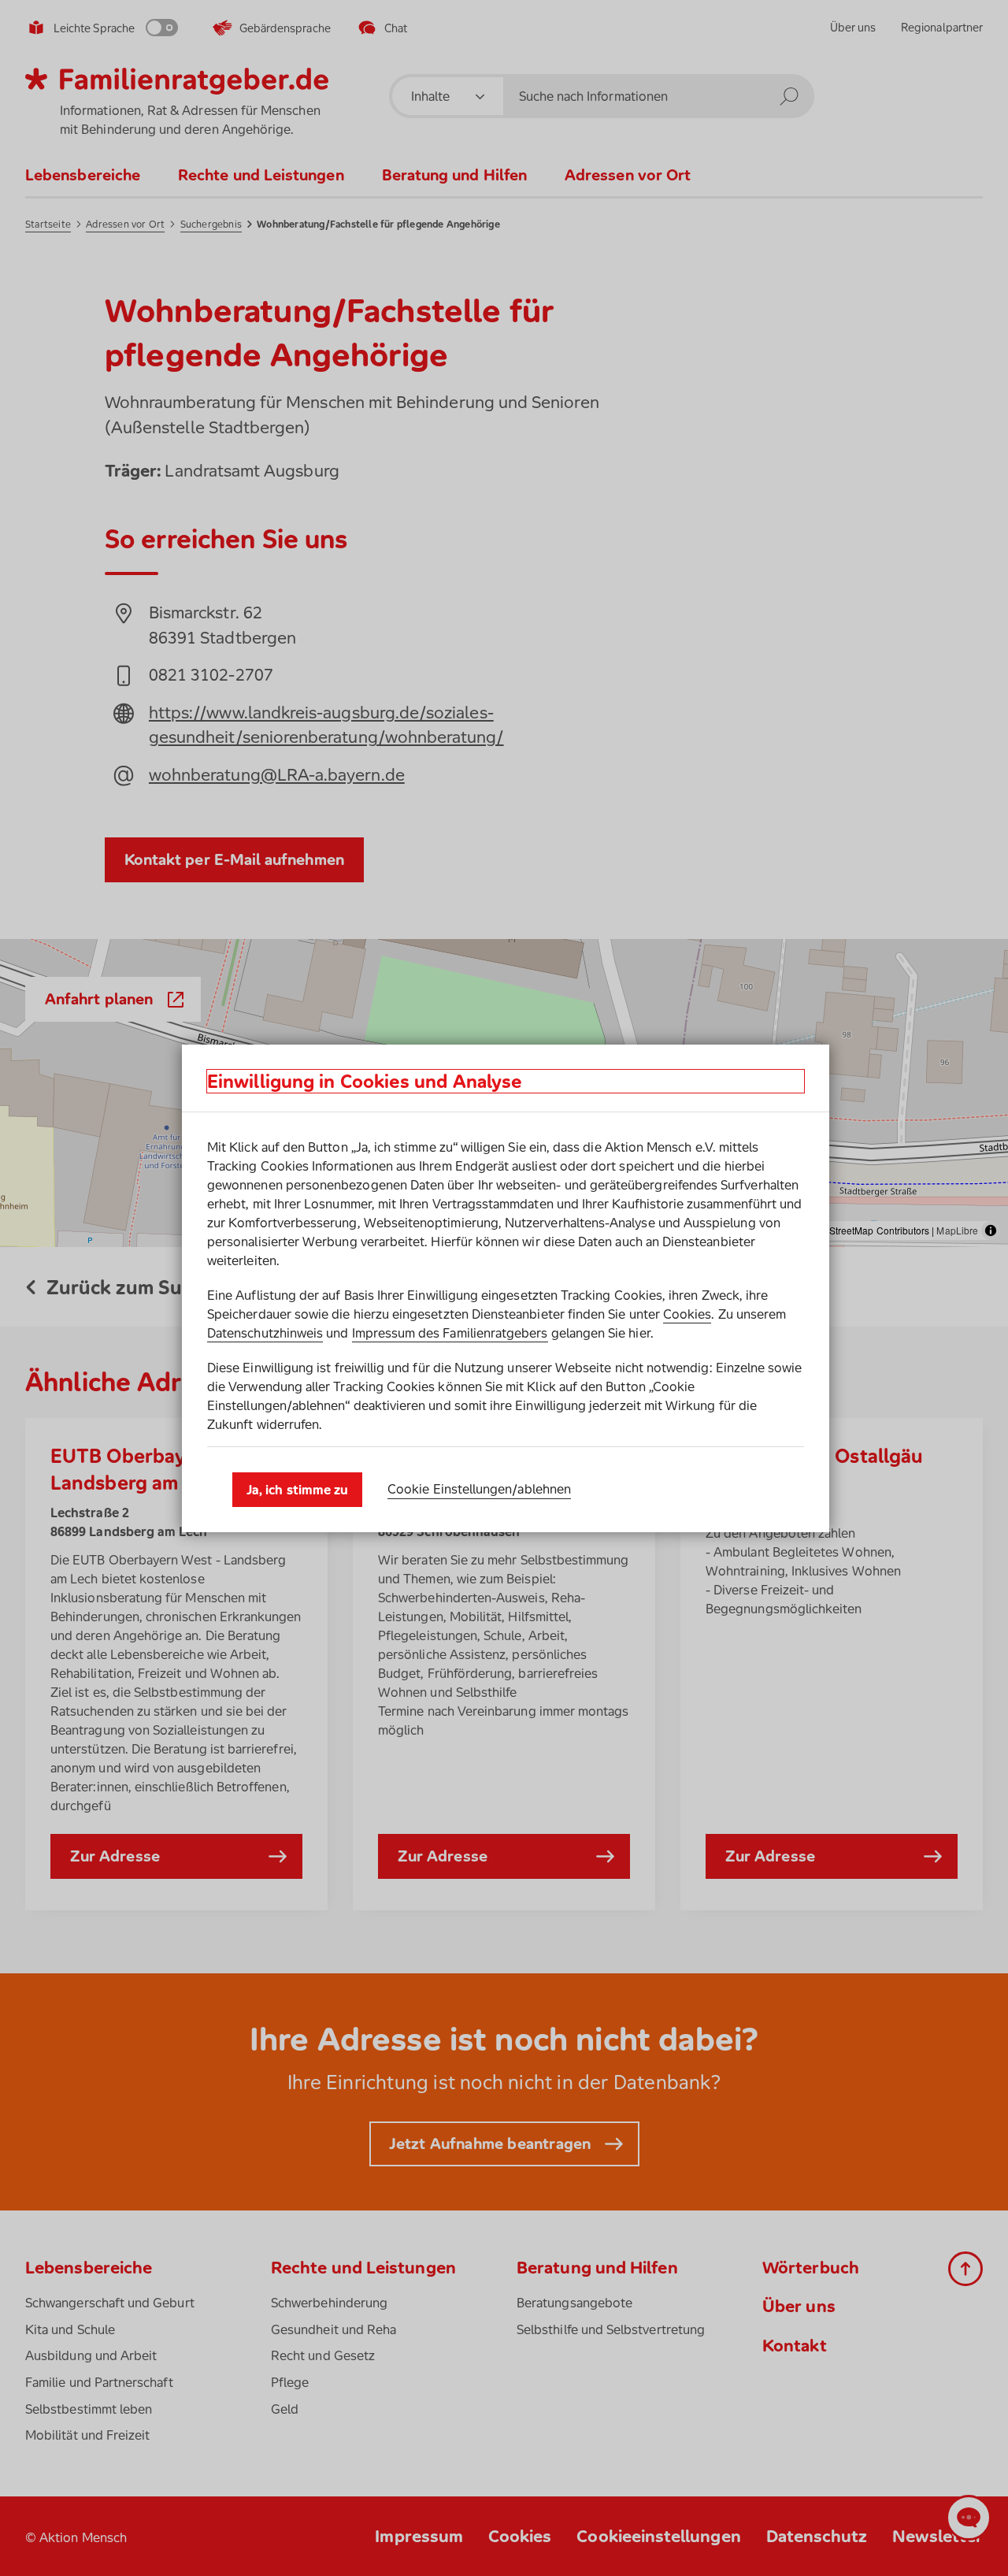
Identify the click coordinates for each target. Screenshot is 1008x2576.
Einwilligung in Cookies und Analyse (365, 1081)
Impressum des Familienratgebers (450, 1333)
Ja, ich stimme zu (297, 1490)
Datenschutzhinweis (265, 1333)
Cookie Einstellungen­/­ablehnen (479, 1489)
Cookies (687, 1314)
